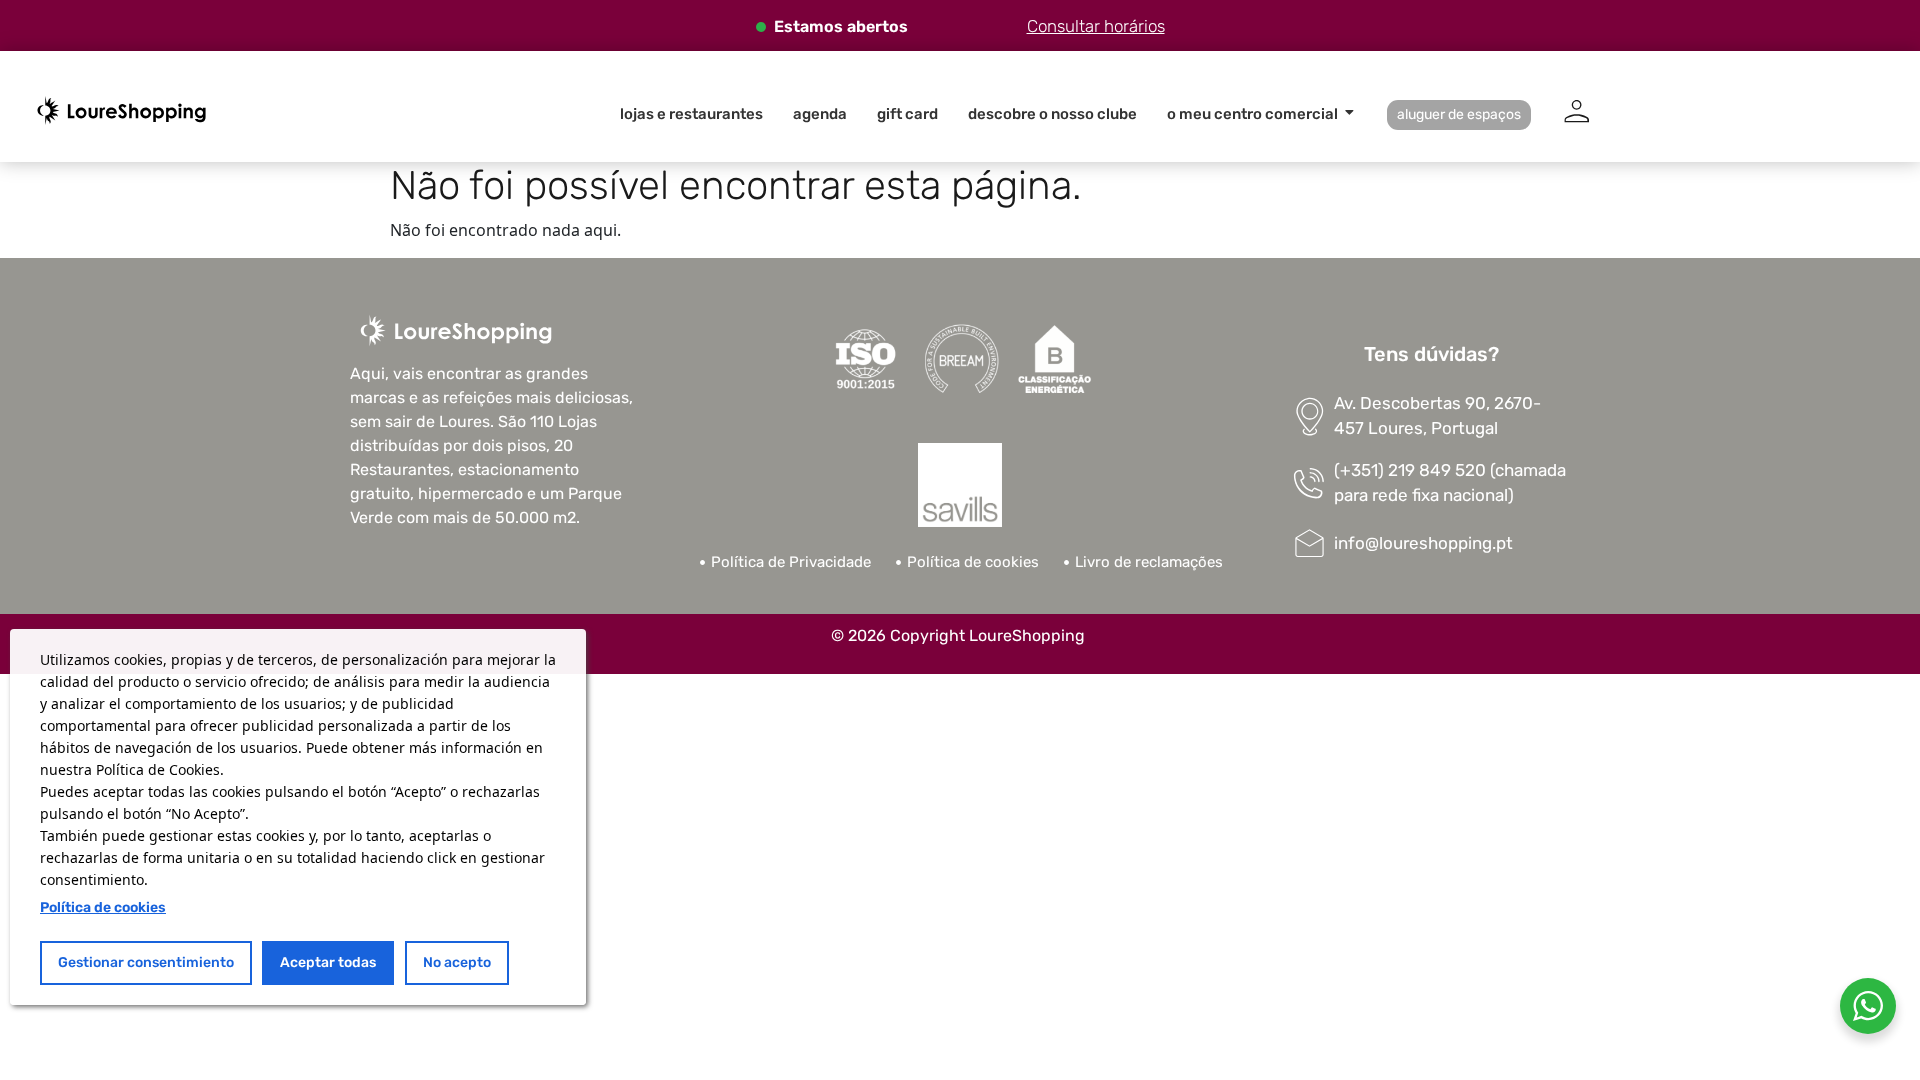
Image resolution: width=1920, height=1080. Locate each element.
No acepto (457, 962)
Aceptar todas (328, 962)
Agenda (820, 114)
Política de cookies (103, 907)
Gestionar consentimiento (146, 962)
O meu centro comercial (1252, 114)
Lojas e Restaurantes (691, 114)
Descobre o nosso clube (1052, 114)
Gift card (907, 114)
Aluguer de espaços (1459, 114)
